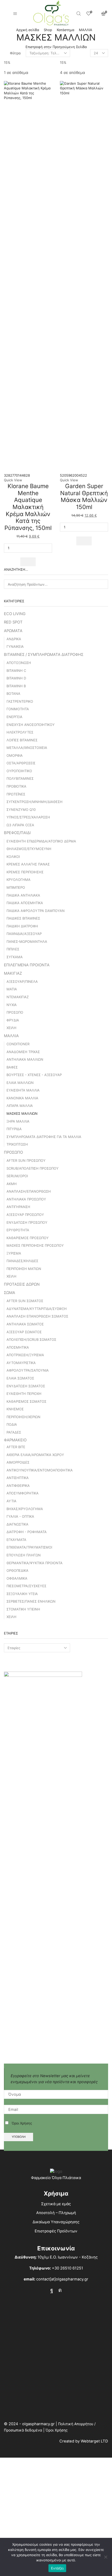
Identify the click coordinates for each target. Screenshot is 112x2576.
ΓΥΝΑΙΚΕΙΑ (15, 646)
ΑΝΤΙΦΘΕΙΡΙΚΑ (18, 1486)
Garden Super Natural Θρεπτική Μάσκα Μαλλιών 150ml (84, 496)
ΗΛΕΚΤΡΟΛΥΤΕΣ (20, 732)
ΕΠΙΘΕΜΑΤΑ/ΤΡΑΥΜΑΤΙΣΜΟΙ (29, 1547)
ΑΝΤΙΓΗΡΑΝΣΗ (18, 1207)
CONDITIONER (18, 1044)
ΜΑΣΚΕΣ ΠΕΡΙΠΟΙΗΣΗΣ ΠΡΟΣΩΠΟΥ (35, 1245)
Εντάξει (57, 2568)
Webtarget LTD (94, 2441)
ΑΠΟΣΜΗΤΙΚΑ (18, 1347)
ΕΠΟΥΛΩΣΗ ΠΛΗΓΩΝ (24, 1555)
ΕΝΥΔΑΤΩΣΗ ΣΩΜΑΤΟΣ (26, 1386)
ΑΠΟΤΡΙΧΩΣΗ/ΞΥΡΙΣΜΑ (25, 1355)
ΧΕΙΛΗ (11, 1028)
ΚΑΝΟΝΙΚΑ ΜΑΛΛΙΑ (22, 1098)
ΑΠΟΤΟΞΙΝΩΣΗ (19, 663)
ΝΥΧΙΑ (12, 1005)
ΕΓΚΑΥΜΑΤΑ (16, 1540)
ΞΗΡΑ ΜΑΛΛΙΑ (18, 1121)
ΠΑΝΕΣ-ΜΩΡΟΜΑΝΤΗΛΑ (27, 942)
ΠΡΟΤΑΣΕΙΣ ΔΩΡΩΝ (22, 1284)
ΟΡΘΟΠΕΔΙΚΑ (17, 1570)
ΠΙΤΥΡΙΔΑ (14, 1129)
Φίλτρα (15, 53)
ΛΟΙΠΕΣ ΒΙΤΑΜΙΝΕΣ (22, 740)
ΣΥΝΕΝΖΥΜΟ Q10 (21, 810)
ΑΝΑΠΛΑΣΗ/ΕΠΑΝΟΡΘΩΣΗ (29, 1191)
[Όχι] (105, 2557)
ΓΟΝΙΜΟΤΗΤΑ (18, 709)
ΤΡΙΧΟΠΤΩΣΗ (17, 1144)
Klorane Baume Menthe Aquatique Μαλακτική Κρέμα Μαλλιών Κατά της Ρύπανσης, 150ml (28, 507)
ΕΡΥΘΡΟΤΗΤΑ (18, 1230)
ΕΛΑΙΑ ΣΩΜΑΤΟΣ (20, 1378)
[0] (89, 14)
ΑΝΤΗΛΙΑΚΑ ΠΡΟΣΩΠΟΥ (26, 1199)
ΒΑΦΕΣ (12, 1067)
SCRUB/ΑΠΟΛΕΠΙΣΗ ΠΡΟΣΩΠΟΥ (33, 1168)
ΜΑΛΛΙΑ (86, 30)
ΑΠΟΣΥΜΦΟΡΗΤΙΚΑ (23, 1493)
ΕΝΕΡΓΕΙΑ (14, 717)
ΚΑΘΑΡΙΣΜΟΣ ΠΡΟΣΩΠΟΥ (28, 1238)
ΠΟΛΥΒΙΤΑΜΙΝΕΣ (20, 778)
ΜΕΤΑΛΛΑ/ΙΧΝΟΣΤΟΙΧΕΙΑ (27, 748)
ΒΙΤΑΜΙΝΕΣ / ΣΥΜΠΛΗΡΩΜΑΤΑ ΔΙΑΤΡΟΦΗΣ (44, 655)
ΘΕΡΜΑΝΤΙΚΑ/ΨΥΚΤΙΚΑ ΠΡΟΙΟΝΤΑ (35, 1563)
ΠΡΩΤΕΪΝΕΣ (16, 794)
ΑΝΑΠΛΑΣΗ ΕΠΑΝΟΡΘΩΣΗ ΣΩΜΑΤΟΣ (37, 1316)
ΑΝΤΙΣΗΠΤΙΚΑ (18, 1478)
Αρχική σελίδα (28, 30)
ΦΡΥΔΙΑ (13, 1020)
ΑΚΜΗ (12, 1184)
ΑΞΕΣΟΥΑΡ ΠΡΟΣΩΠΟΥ (25, 1215)
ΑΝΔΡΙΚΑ (14, 639)
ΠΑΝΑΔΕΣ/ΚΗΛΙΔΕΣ (22, 1261)
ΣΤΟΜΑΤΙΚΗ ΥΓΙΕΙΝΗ (23, 1609)
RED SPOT (13, 622)
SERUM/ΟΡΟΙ (17, 1176)
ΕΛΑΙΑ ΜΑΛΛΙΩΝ (20, 1083)
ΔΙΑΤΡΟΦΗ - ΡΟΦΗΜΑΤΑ (27, 1532)
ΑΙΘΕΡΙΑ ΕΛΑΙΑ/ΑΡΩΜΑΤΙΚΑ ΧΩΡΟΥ (35, 1455)
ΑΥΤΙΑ (11, 1501)
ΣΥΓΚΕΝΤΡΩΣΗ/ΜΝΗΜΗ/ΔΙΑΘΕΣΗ (35, 802)
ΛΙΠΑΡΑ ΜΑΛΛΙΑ (20, 1106)
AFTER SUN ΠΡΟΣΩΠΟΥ (26, 1160)
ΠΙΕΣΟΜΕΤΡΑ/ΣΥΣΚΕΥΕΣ (26, 1586)
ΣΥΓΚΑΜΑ (15, 957)
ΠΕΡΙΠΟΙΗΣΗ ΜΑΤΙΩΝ (24, 1269)
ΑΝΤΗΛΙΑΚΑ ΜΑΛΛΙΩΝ (25, 1059)
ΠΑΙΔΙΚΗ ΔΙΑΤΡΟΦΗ (22, 926)
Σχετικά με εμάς (56, 2204)
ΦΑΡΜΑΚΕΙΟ (15, 1440)
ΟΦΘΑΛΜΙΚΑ (17, 1578)
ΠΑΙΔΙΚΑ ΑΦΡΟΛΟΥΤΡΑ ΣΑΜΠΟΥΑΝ (36, 911)
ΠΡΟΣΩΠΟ (15, 1012)
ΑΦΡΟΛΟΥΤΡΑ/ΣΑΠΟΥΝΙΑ (28, 1370)
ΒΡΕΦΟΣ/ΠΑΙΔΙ (17, 833)
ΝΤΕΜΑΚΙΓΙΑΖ (18, 997)
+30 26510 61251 (67, 2268)
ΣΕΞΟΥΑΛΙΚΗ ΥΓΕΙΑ (22, 1594)
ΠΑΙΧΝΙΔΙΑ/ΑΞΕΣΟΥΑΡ (24, 934)
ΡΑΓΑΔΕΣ (14, 1432)
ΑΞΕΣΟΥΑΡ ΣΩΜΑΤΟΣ (24, 1332)
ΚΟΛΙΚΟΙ (13, 857)
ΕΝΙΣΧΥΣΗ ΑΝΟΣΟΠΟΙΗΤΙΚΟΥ (31, 725)
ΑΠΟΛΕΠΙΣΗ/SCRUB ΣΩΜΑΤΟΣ (31, 1339)
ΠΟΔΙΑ (12, 1424)
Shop (48, 30)
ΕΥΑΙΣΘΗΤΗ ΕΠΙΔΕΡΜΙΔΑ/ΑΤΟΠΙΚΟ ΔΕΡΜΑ (41, 841)
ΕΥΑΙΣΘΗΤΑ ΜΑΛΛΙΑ (23, 1090)
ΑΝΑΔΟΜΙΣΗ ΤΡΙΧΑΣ (23, 1052)
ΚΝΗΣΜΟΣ (15, 1409)
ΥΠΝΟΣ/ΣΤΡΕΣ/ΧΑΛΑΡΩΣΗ (28, 817)
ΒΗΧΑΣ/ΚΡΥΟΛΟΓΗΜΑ (25, 1509)
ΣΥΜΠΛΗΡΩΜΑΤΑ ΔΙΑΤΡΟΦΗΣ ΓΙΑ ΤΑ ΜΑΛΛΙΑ (44, 1137)
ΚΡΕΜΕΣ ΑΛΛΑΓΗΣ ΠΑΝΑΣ (28, 864)
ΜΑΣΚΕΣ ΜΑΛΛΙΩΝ (22, 1113)
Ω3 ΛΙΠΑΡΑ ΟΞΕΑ (20, 825)
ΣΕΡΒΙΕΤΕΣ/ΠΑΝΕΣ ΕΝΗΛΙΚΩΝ (31, 1601)
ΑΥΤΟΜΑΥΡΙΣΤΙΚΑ (21, 1363)
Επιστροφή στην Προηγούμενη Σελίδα (56, 47)
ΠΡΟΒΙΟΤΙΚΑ (16, 786)
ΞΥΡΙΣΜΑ (14, 1253)
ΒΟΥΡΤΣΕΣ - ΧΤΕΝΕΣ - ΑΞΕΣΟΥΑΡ (34, 1075)
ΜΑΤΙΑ (12, 989)
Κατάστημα (66, 30)
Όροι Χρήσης (22, 2123)
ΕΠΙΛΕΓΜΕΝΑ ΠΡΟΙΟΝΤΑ (27, 965)
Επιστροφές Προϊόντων (56, 2231)
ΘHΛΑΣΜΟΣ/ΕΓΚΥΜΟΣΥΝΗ (29, 849)
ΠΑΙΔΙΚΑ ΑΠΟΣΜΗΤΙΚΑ (25, 903)
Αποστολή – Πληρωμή (56, 2213)
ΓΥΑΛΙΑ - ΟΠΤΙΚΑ (20, 1516)
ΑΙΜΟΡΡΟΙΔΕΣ (18, 1462)
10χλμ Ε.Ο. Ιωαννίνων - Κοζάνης (68, 2257)
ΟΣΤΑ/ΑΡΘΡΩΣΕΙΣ (21, 763)
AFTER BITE (16, 1447)
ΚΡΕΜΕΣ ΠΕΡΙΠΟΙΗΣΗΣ (25, 872)
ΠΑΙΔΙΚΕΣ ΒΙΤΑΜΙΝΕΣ (23, 918)
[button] (28, 562)
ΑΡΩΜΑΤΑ (13, 631)
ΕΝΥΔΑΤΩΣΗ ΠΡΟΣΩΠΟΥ (27, 1222)
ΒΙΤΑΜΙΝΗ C (16, 671)
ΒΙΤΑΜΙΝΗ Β (16, 686)
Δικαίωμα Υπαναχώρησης (56, 2222)
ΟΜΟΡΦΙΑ (15, 755)
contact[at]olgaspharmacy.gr (62, 2279)
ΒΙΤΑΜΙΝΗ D (16, 678)
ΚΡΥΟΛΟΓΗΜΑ (18, 880)
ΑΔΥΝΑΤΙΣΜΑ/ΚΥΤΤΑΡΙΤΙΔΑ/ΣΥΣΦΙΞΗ (37, 1309)
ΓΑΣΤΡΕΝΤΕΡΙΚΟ (20, 701)
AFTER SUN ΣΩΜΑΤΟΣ (25, 1301)
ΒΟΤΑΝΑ (13, 694)
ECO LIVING (15, 614)
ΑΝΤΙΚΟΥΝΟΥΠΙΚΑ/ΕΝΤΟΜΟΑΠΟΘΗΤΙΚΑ (40, 1470)
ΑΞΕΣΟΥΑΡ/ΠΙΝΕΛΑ (22, 981)
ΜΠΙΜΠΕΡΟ (16, 887)
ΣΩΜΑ (10, 1293)
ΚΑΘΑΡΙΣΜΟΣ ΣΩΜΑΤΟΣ (26, 1401)
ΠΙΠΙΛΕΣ (13, 949)
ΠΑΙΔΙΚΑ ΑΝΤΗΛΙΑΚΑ (23, 895)
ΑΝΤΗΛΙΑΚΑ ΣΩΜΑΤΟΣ (25, 1324)
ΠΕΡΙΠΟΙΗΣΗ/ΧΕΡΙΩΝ (23, 1417)
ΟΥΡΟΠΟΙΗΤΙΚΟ (19, 771)
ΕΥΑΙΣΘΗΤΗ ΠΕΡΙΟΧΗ (24, 1394)
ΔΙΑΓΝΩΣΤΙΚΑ (17, 1524)
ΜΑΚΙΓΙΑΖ (13, 973)
